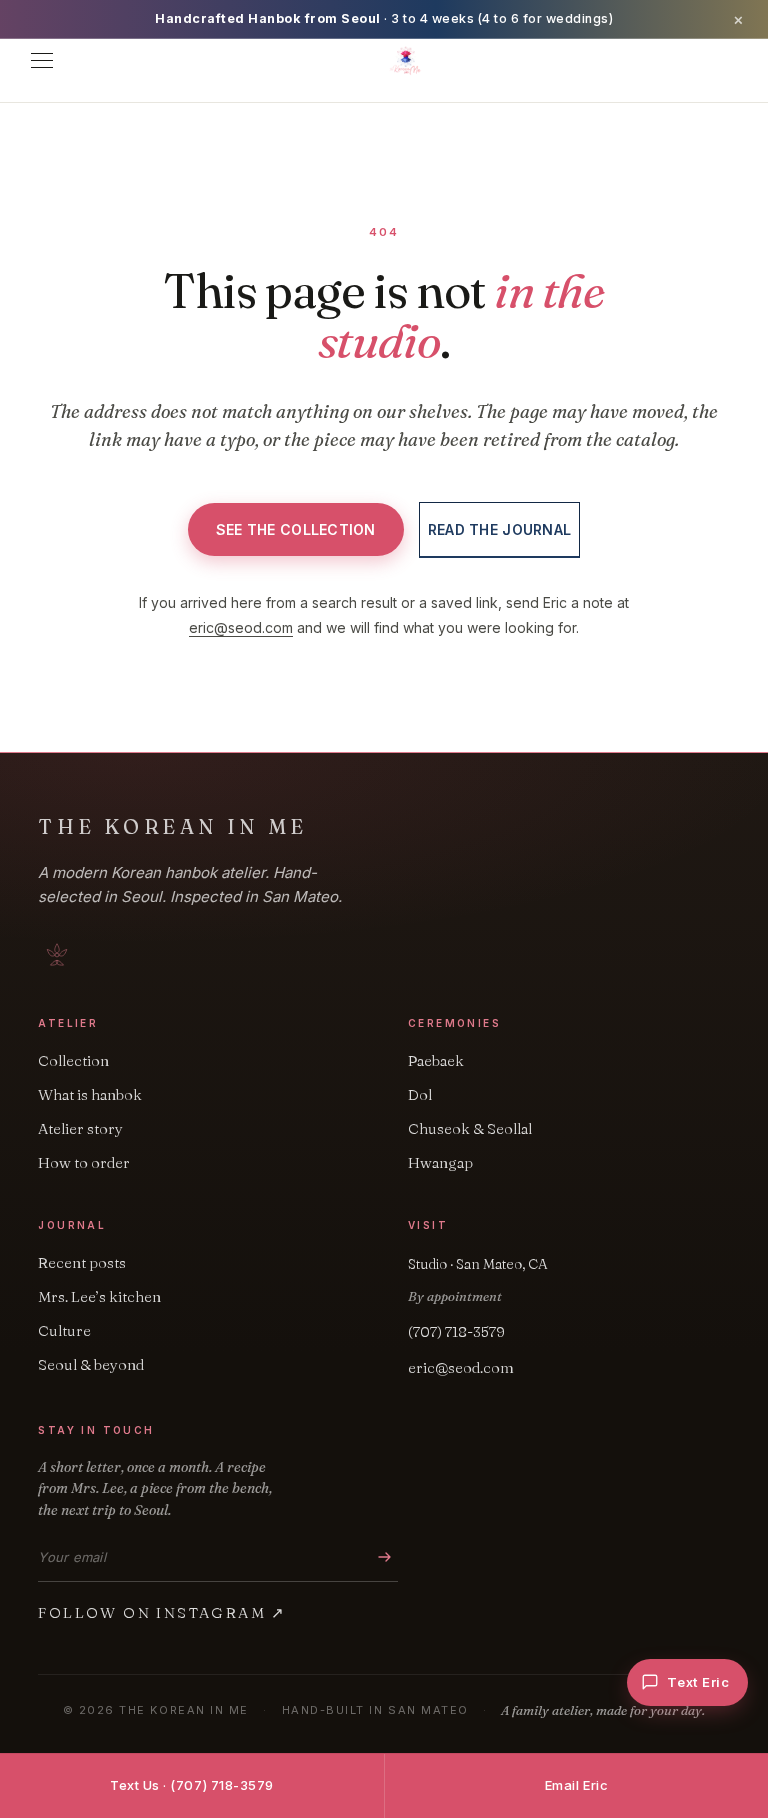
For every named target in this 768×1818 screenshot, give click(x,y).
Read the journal (499, 529)
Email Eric (576, 1785)
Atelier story (80, 1128)
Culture (64, 1330)
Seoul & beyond (91, 1364)
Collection (73, 1060)
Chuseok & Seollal (470, 1128)
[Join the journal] (385, 1557)
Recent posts (82, 1262)
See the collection (296, 529)
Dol (420, 1094)
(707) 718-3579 (456, 1331)
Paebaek (436, 1060)
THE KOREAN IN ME (172, 826)
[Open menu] (42, 61)
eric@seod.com (241, 627)
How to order (84, 1162)
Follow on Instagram (162, 1612)
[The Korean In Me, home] (406, 61)
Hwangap (440, 1162)
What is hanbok (90, 1094)
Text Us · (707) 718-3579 (191, 1785)
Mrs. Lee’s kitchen (99, 1296)
